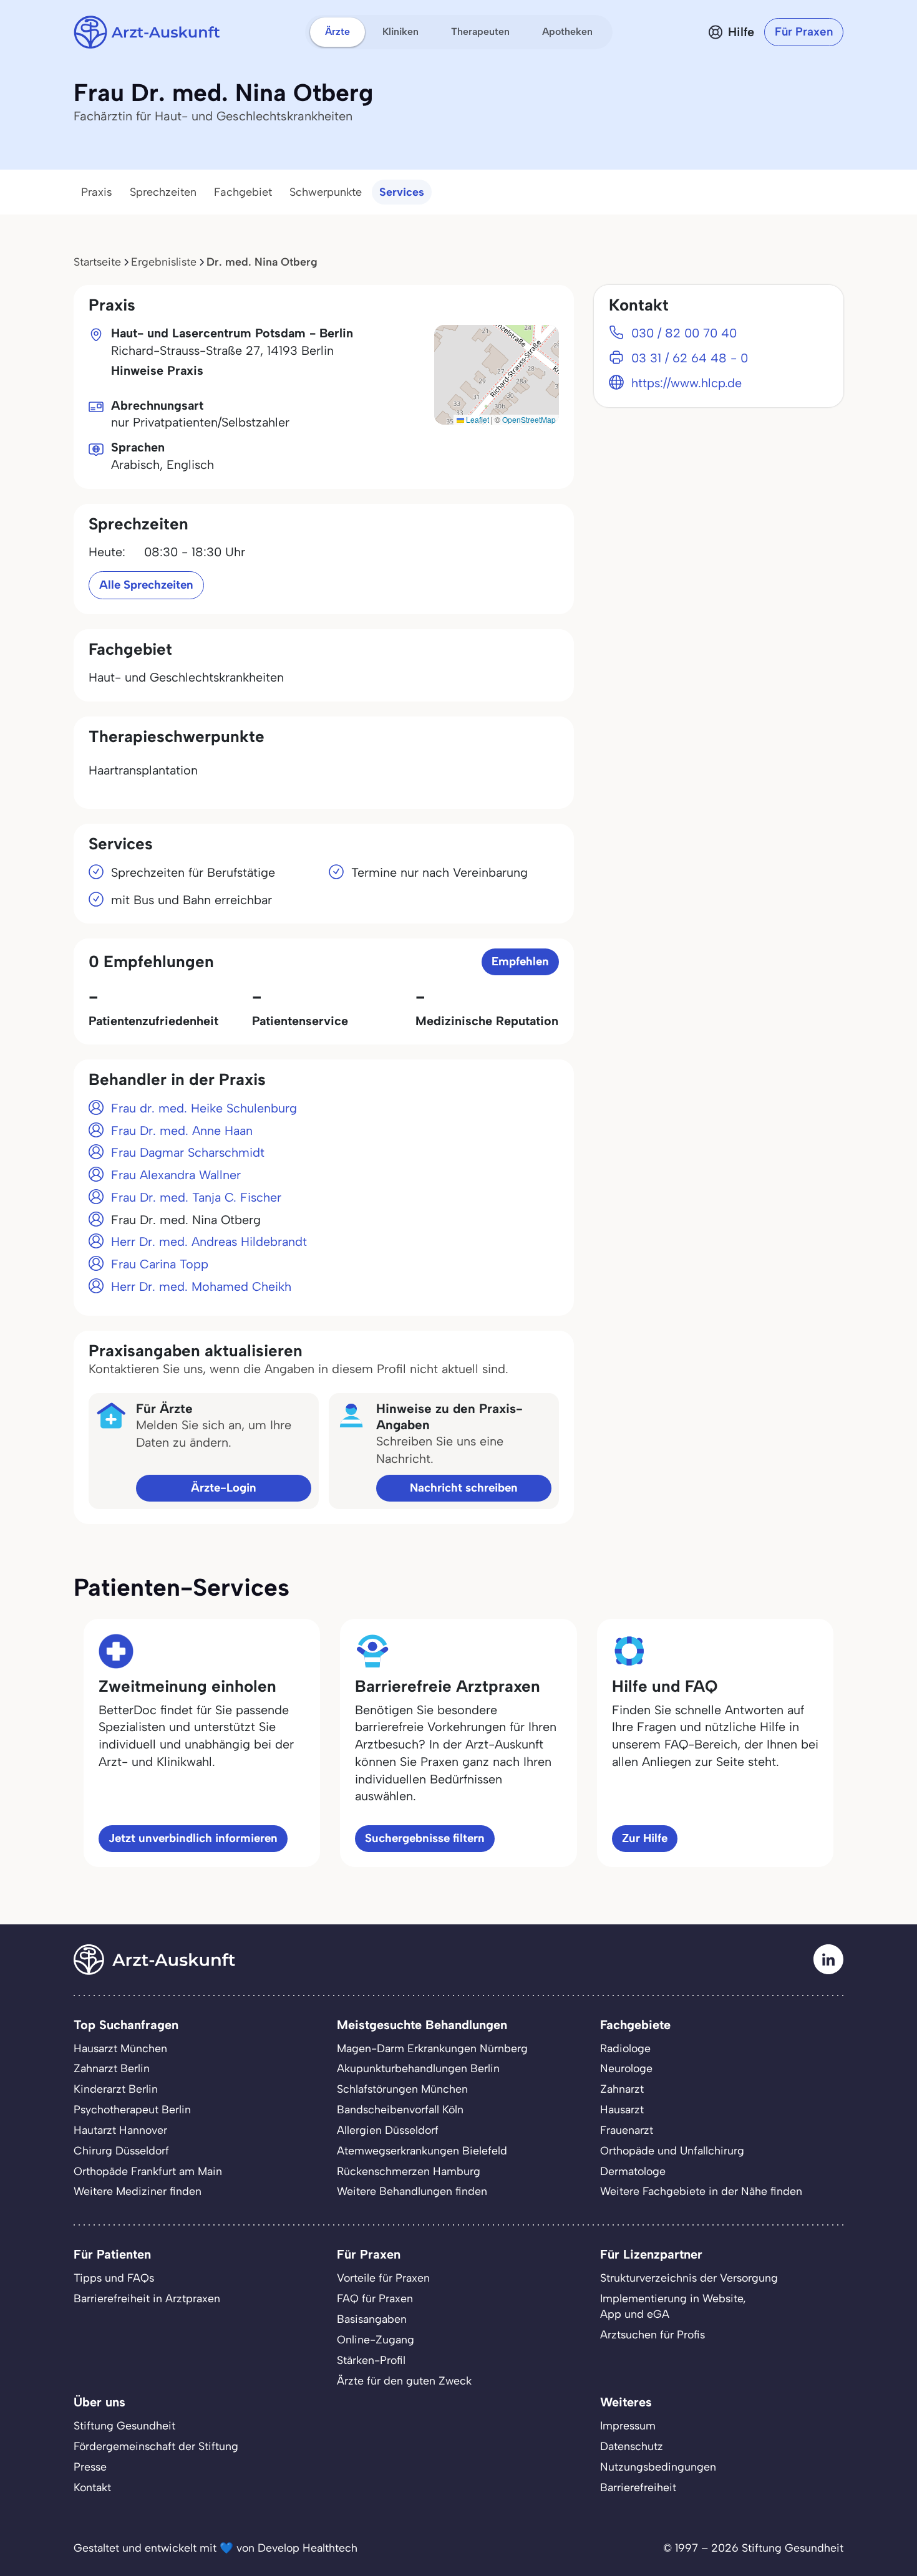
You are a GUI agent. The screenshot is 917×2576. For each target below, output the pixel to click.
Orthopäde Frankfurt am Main (148, 2171)
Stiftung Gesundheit (124, 2425)
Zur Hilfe (645, 1838)
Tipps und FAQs (114, 2278)
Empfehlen (520, 961)
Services (402, 192)
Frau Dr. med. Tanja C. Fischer (196, 1197)
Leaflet (477, 419)
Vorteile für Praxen (383, 2278)
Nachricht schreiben (464, 1488)
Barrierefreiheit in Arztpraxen (147, 2298)
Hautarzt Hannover (120, 2130)
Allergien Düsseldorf (388, 2130)
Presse (90, 2467)
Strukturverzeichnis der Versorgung (689, 2278)
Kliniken (400, 31)
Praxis (97, 192)
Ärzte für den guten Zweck (404, 2381)
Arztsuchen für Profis (653, 2334)
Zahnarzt (622, 2089)
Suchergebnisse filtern (425, 1838)
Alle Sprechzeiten (146, 585)
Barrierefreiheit (638, 2487)
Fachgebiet (243, 192)
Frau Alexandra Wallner (176, 1175)
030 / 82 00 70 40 (684, 333)
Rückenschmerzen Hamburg (409, 2171)
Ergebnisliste (164, 262)
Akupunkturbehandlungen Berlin (418, 2068)
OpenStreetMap (529, 419)
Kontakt (92, 2487)
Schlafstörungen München (402, 2089)
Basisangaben (372, 2319)
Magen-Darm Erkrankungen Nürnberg (432, 2048)
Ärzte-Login (224, 1488)
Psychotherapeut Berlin (132, 2109)
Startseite (97, 262)
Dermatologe (633, 2171)
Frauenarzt (627, 2130)
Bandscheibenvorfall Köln (400, 2109)
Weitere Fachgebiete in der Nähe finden (701, 2191)
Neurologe (626, 2068)
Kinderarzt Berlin (116, 2089)
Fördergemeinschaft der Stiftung (156, 2446)
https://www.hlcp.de (687, 383)
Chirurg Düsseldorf (121, 2150)
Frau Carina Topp (160, 1264)
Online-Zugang (376, 2339)
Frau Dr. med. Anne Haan (182, 1131)
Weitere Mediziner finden (138, 2191)
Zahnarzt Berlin (112, 2068)
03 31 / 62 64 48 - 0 (690, 358)
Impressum (628, 2425)
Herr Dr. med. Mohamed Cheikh (201, 1286)
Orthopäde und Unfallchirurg (672, 2150)
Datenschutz (632, 2446)
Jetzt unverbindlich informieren (193, 1838)
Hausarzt (622, 2109)
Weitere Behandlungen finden (412, 2191)
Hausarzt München (120, 2048)
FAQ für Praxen (375, 2298)
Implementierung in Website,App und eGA (673, 2306)
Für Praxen (804, 31)
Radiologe (625, 2048)
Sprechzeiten (163, 192)
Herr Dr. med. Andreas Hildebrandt (209, 1242)
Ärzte (337, 31)
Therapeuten (480, 31)
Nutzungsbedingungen (658, 2467)
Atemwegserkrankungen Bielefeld (422, 2150)
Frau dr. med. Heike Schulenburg (204, 1108)
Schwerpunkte (326, 192)
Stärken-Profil (371, 2360)
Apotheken (567, 31)
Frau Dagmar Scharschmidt (188, 1152)
